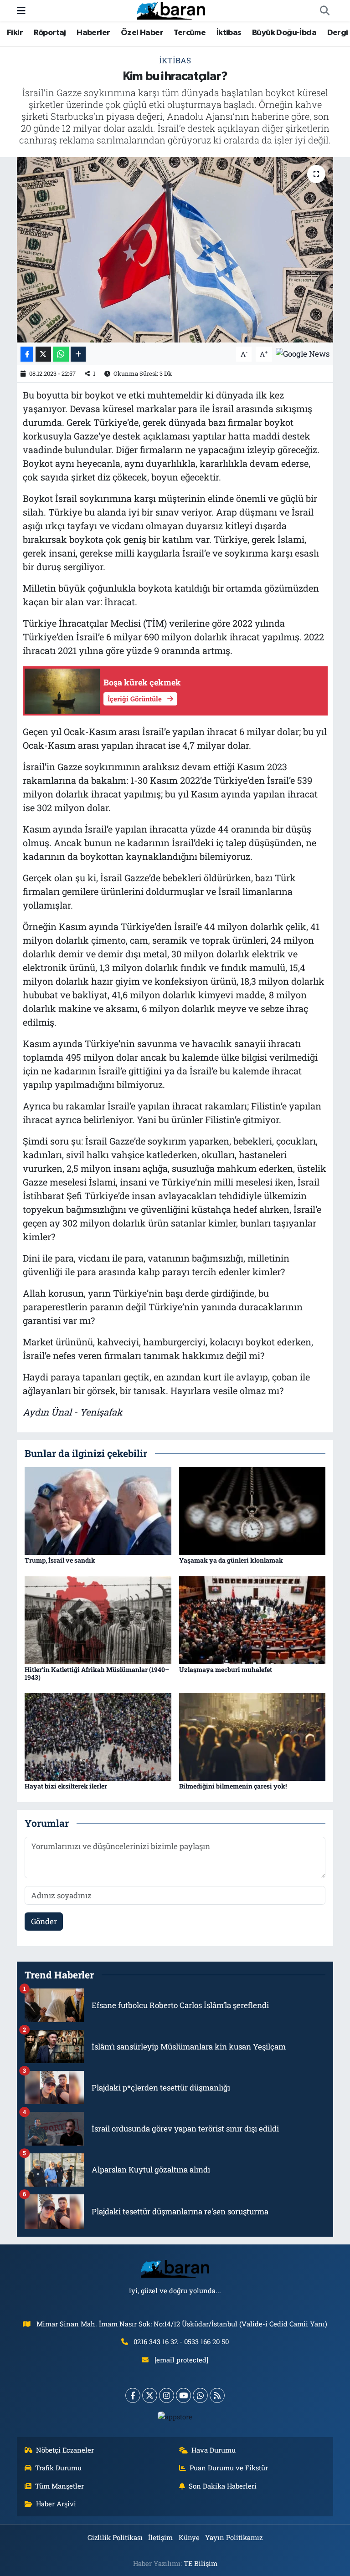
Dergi (338, 33)
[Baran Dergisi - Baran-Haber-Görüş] (171, 10)
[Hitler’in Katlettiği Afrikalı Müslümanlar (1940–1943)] (98, 1619)
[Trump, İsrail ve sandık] (98, 1510)
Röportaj (50, 33)
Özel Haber (142, 33)
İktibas (229, 33)
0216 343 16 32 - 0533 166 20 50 (181, 2341)
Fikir (15, 33)
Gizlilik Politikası (115, 2537)
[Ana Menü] (21, 11)
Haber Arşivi (56, 2504)
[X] (150, 2395)
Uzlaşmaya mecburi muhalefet (226, 1669)
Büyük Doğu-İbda (284, 33)
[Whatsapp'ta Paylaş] (61, 354)
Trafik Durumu (58, 2468)
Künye (189, 2537)
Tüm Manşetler (59, 2486)
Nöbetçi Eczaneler (65, 2450)
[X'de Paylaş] (43, 354)
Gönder (44, 1921)
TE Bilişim (201, 2563)
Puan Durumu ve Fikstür (229, 2468)
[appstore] (175, 2416)
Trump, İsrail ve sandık (60, 1560)
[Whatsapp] (200, 2395)
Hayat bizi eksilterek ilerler (66, 1786)
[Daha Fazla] (78, 354)
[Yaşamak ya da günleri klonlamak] (252, 1510)
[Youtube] (183, 2395)
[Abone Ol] (303, 353)
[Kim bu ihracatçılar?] (175, 250)
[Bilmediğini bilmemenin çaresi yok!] (252, 1736)
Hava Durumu (214, 2450)
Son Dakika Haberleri (223, 2486)
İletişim (160, 2537)
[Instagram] (167, 2395)
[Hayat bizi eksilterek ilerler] (98, 1736)
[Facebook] (133, 2395)
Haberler (93, 33)
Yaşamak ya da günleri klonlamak (231, 1560)
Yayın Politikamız (234, 2537)
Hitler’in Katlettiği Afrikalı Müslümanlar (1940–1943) (97, 1673)
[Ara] (324, 11)
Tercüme (190, 33)
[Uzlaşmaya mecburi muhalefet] (252, 1619)
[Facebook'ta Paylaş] (27, 354)
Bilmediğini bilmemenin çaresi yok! (233, 1786)
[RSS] (217, 2395)
